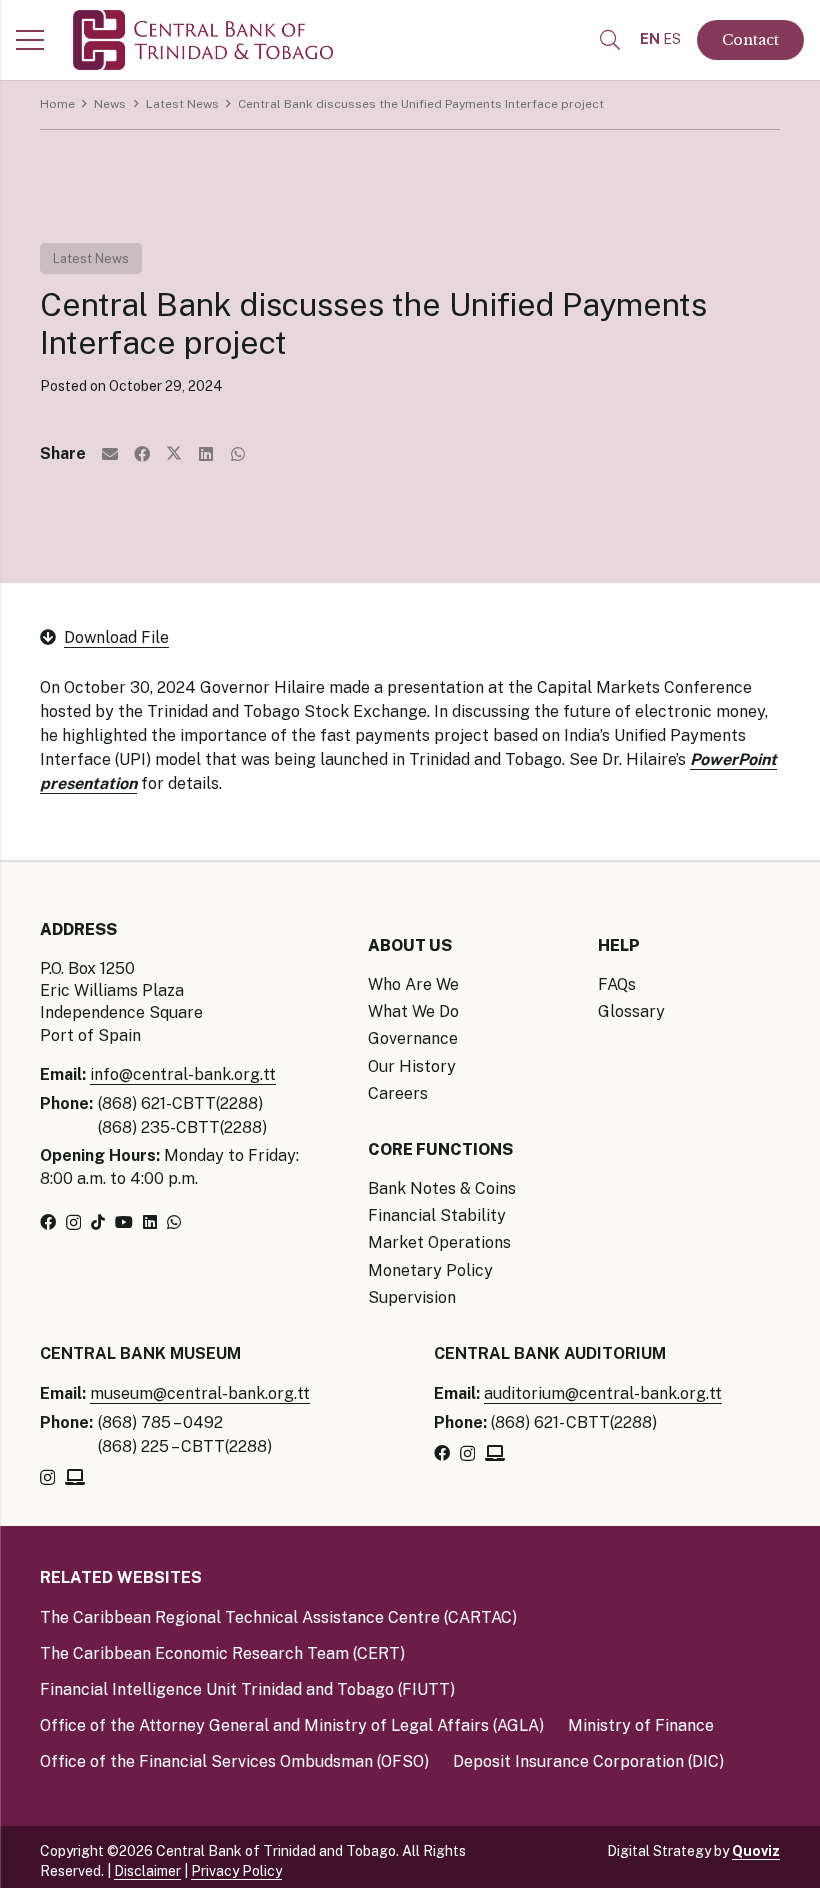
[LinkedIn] (150, 1222)
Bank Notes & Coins (442, 1188)
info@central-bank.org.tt (183, 1074)
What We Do (413, 1011)
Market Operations (439, 1242)
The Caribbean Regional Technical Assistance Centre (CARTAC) (278, 1617)
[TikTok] (98, 1222)
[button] (610, 40)
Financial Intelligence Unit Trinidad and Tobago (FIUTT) (247, 1689)
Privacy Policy (236, 1871)
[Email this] (110, 454)
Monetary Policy (430, 1270)
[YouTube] (124, 1222)
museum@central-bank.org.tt (200, 1393)
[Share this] (142, 454)
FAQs (617, 984)
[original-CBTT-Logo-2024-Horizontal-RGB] (203, 40)
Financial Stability (437, 1215)
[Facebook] (48, 1222)
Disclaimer (147, 1871)
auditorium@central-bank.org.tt (603, 1393)
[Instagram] (73, 1223)
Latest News (91, 258)
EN (650, 39)
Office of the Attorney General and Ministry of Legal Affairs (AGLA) (292, 1725)
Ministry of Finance (641, 1725)
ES (672, 39)
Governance (413, 1038)
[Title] (75, 1477)
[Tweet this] (174, 454)
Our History (412, 1066)
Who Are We (413, 984)
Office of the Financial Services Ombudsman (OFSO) (234, 1761)
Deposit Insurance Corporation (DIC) (588, 1761)
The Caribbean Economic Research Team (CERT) (222, 1653)
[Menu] (30, 40)
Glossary (631, 1011)
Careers (398, 1093)
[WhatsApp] (174, 1222)
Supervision (412, 1297)
